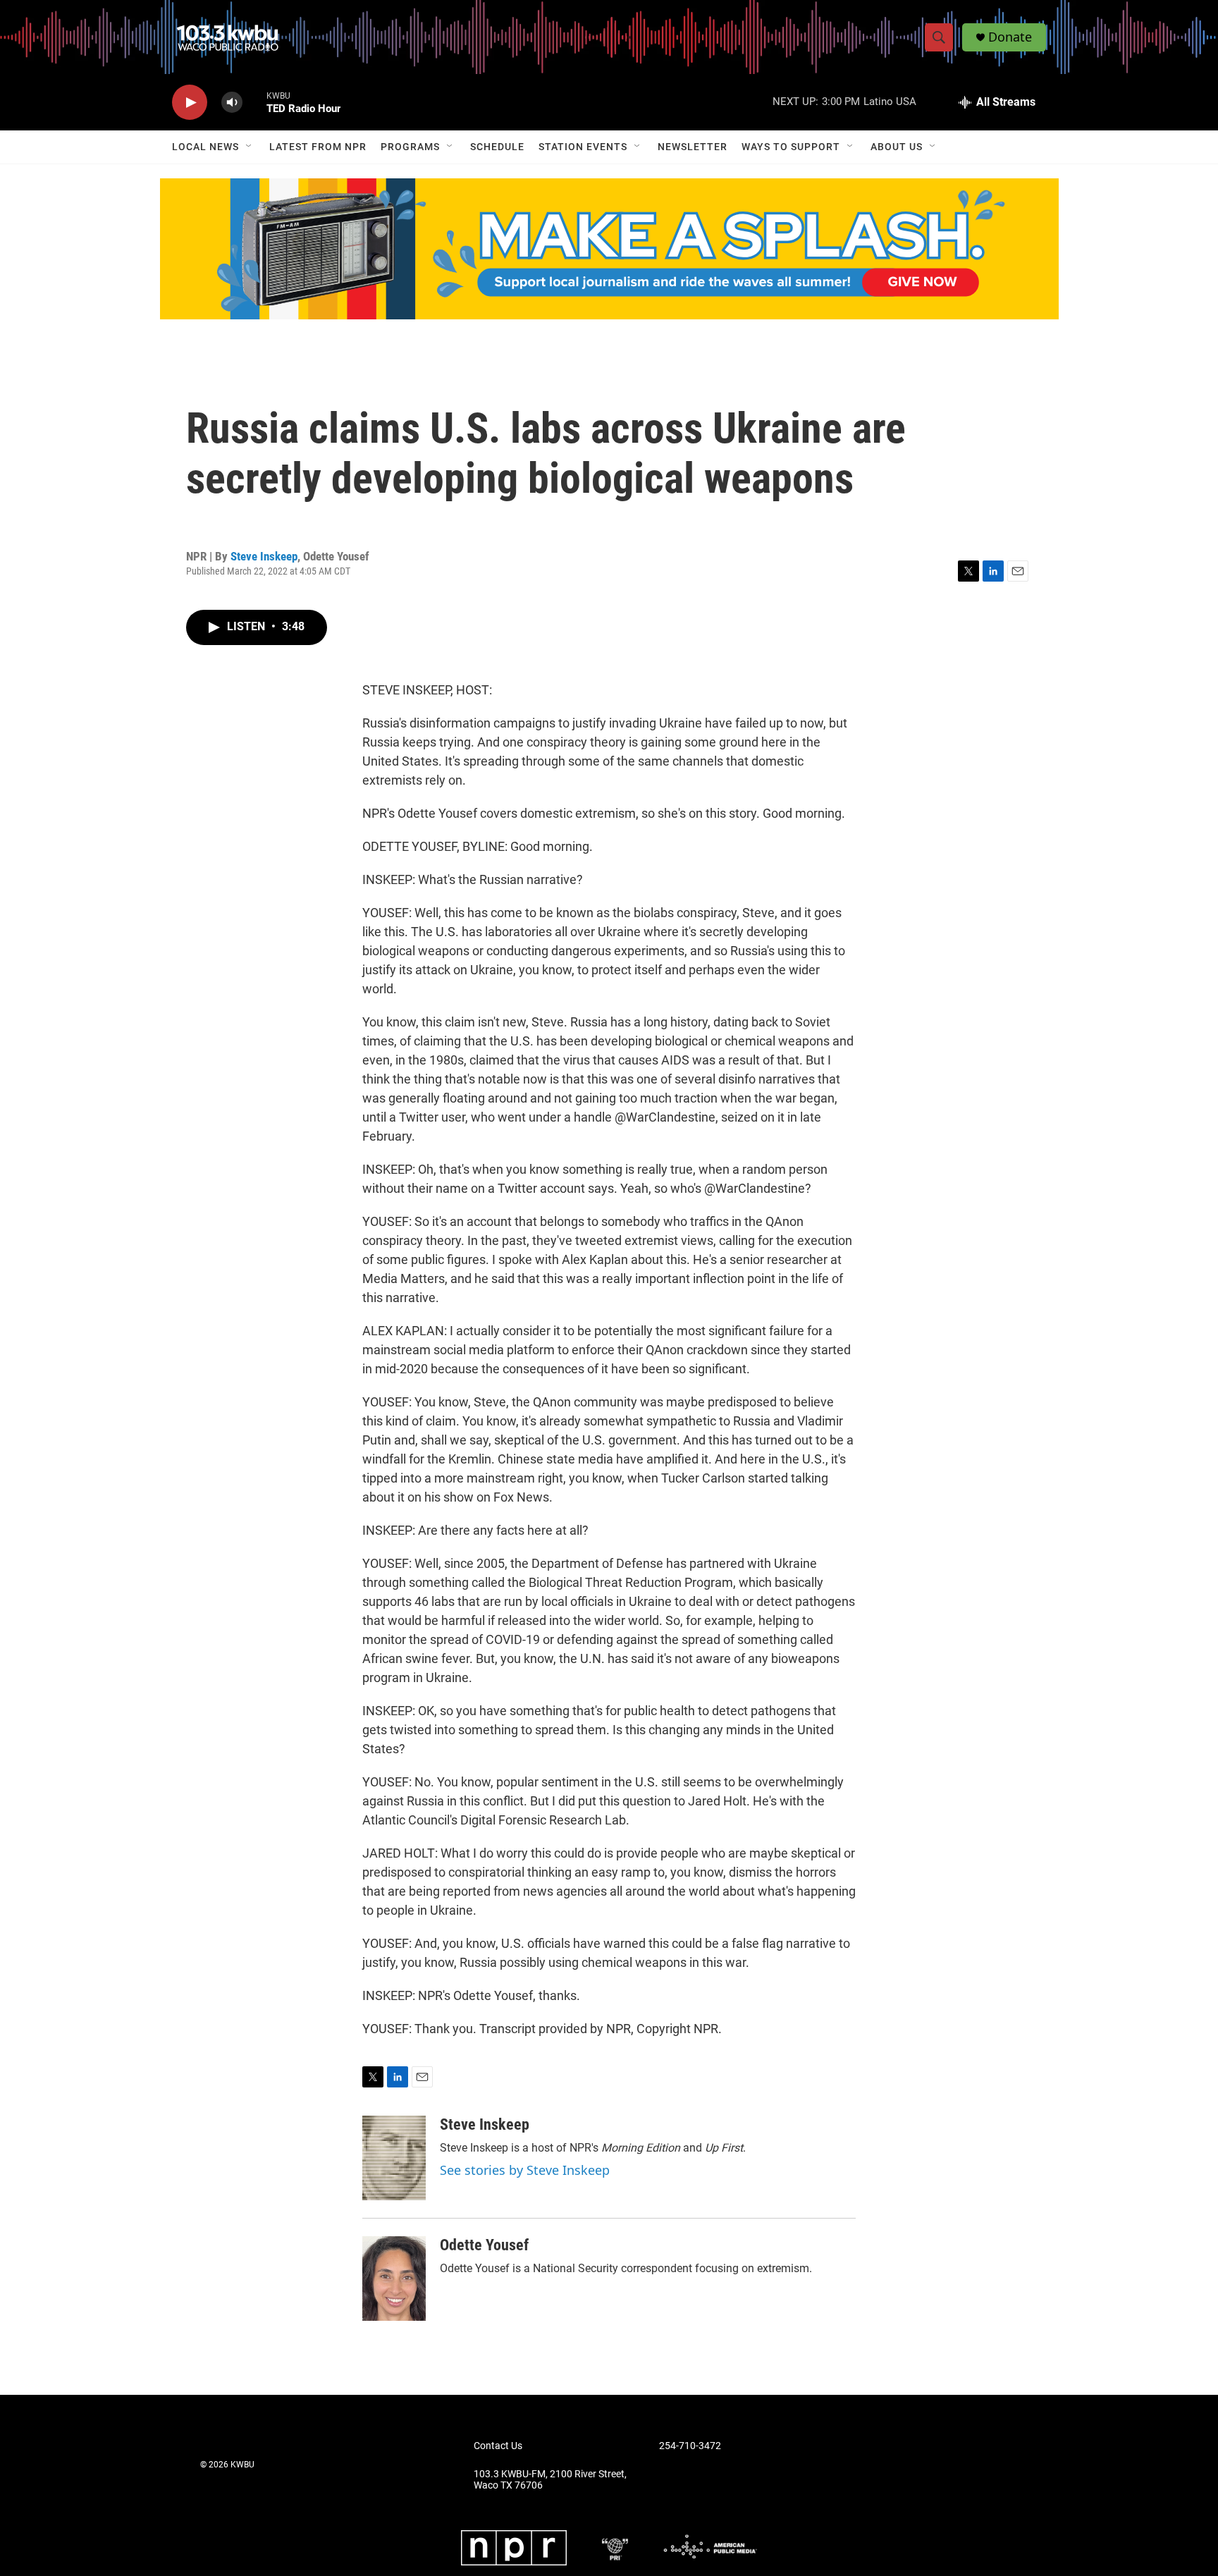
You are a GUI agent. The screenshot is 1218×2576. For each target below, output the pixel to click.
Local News (205, 147)
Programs (410, 147)
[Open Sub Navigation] (250, 147)
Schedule (497, 147)
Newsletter (693, 147)
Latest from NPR (318, 147)
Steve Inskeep (264, 556)
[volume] (232, 103)
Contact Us (498, 2446)
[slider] (254, 102)
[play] (190, 103)
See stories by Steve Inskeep (525, 2170)
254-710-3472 (690, 2446)
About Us (897, 147)
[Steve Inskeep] (394, 2158)
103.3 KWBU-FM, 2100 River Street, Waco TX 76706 (550, 2480)
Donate (1010, 37)
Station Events (583, 147)
